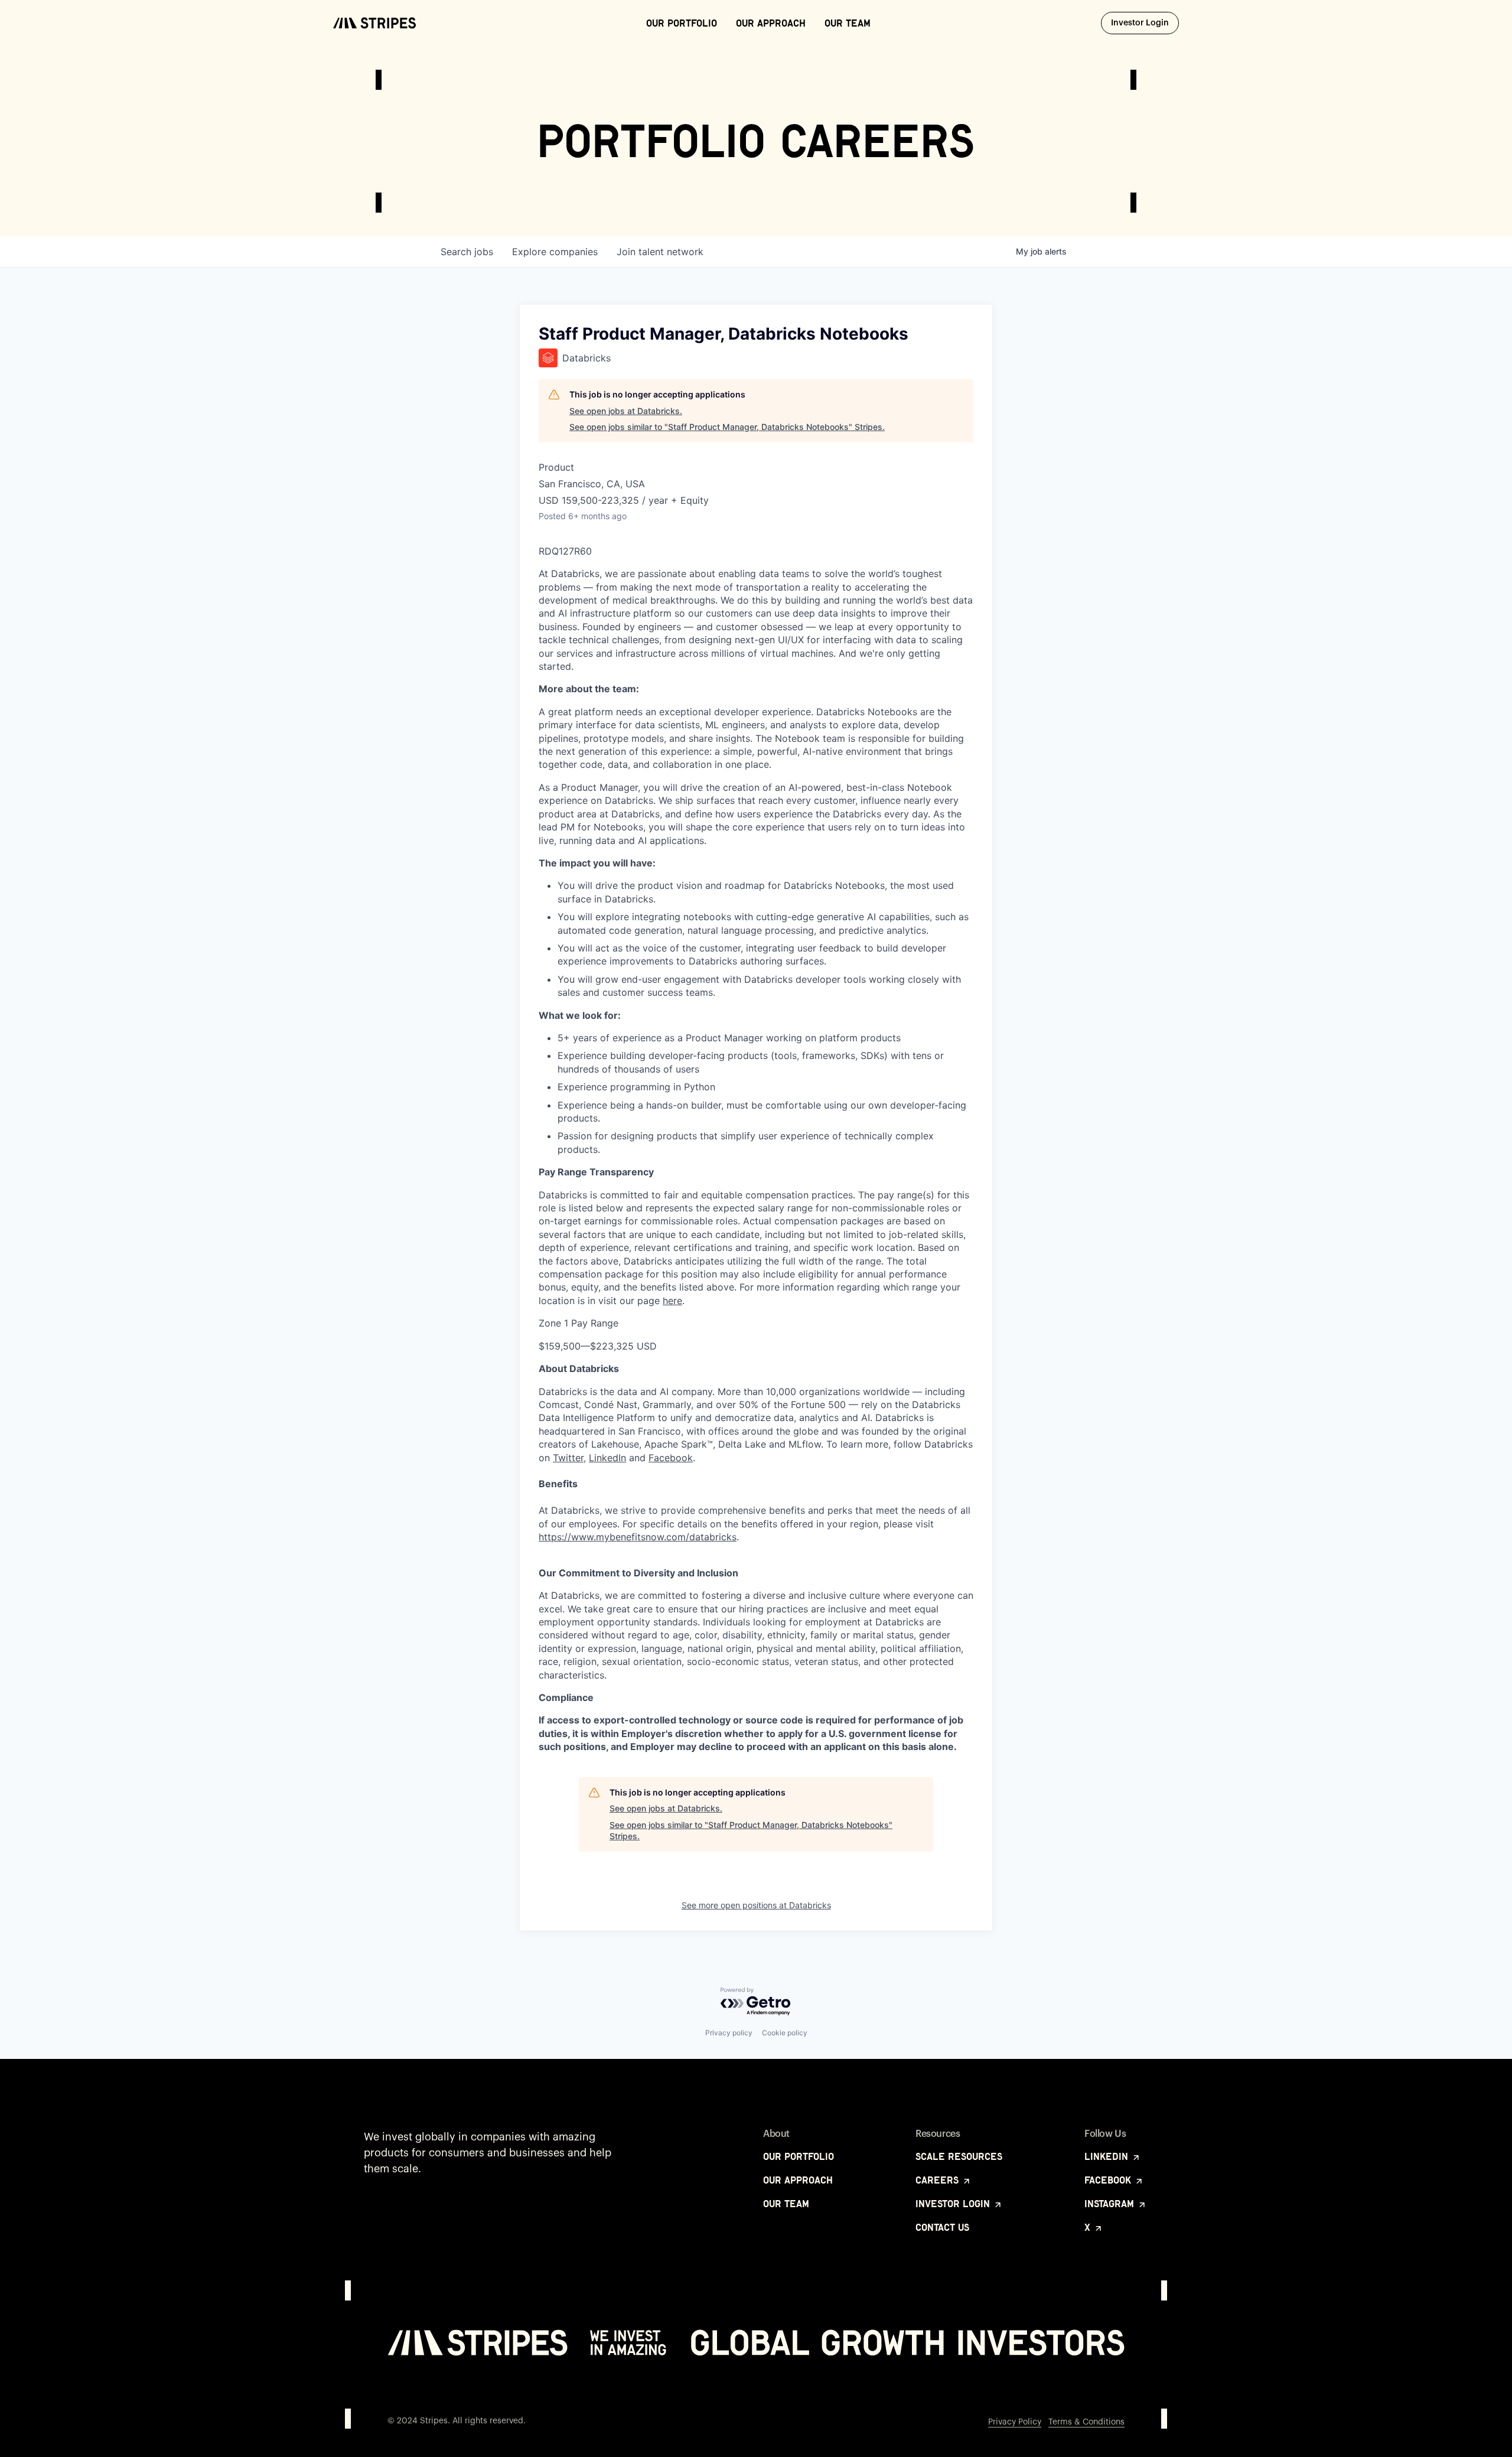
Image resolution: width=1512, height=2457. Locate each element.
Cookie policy (785, 2033)
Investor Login (1145, 23)
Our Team (848, 23)
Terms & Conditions (1086, 2422)
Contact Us (942, 2227)
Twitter (568, 1458)
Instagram (1111, 2204)
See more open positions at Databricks (756, 1905)
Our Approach (771, 23)
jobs (467, 252)
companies (555, 252)
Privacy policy (729, 2033)
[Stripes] (374, 23)
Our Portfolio (682, 23)
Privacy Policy (1015, 2422)
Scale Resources (959, 2156)
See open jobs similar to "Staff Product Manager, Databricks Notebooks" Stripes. (727, 427)
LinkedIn (607, 1458)
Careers (939, 2180)
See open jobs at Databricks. (626, 411)
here (672, 1301)
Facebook (671, 1458)
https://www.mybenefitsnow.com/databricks (638, 1537)
